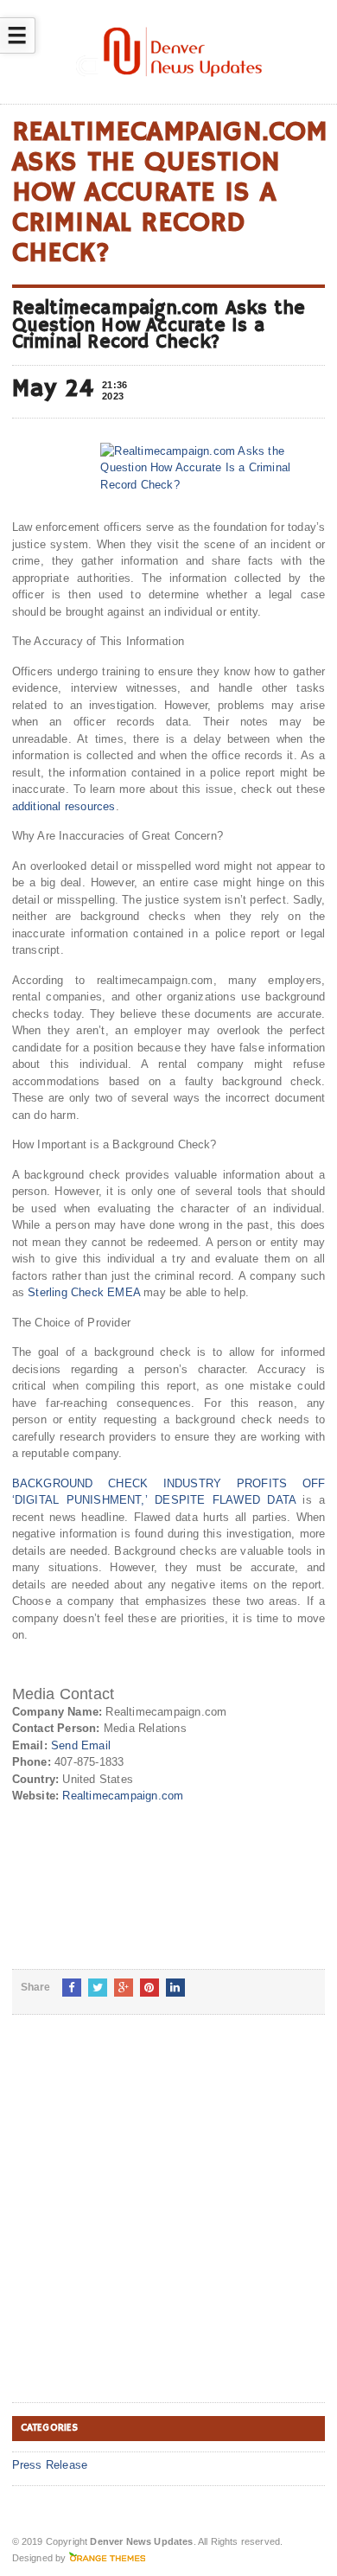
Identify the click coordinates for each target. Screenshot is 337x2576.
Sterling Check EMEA (84, 1292)
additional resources (64, 806)
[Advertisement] (168, 2222)
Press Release (50, 2465)
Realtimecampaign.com (123, 1796)
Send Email (81, 1745)
